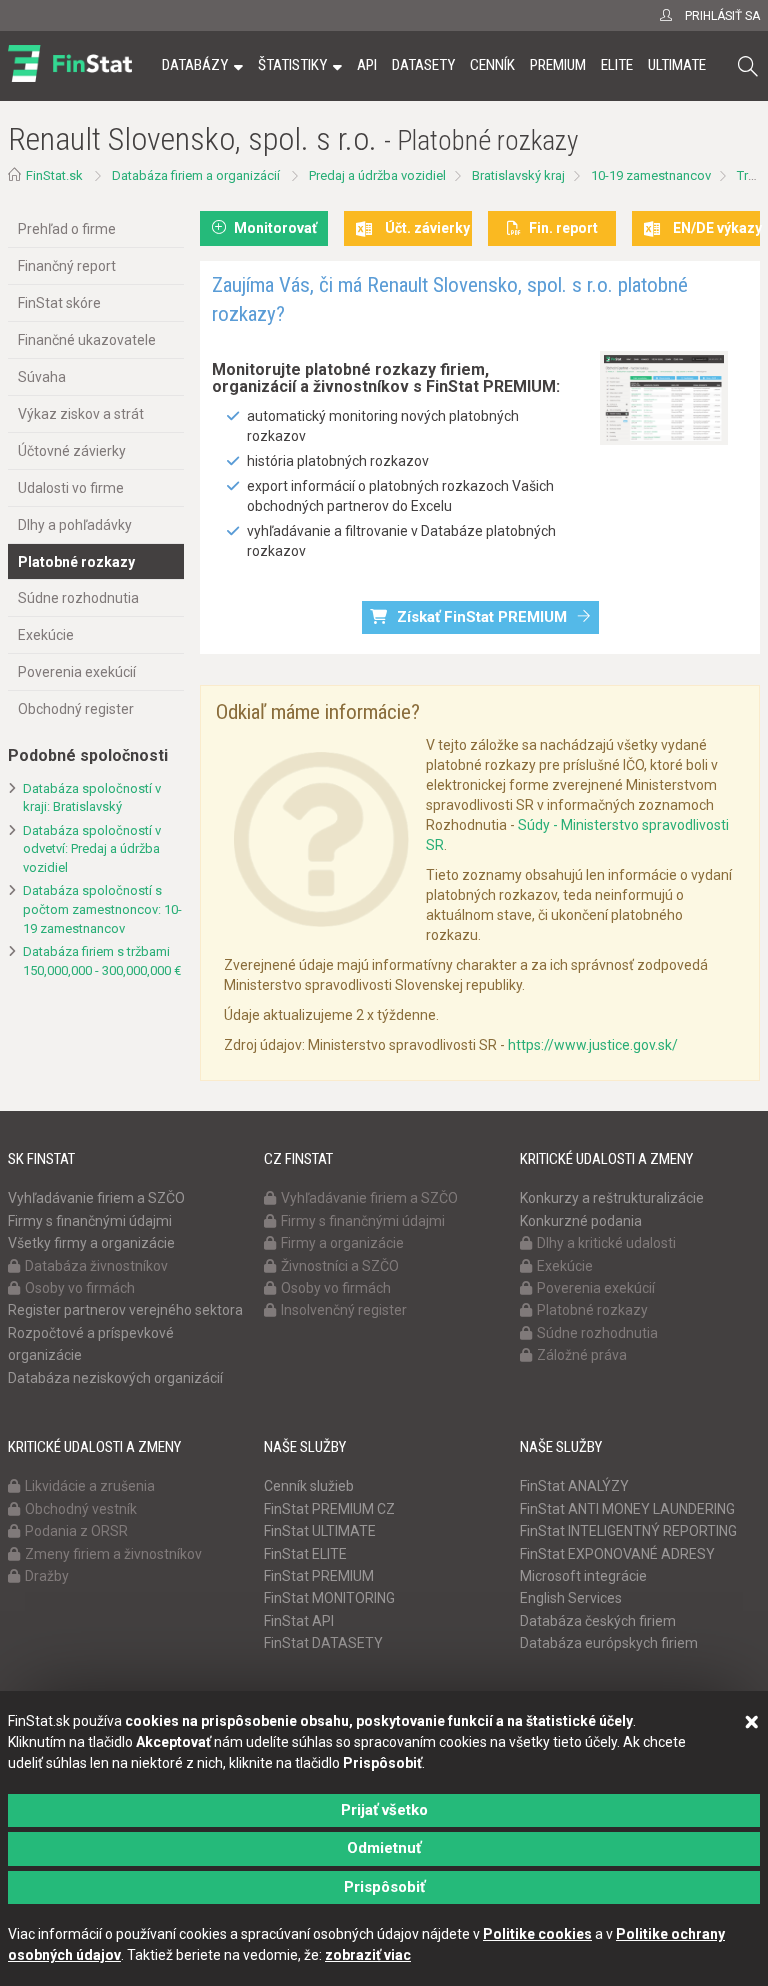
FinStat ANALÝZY (574, 1486)
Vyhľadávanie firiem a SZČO (96, 1198)
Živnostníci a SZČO (340, 1266)
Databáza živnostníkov (96, 1266)
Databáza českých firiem (598, 1621)
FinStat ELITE (305, 1554)
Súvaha (42, 377)
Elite (617, 65)
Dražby (47, 1576)
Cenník (492, 65)
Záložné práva (582, 1355)
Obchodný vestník (81, 1509)
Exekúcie (46, 635)
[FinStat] (70, 79)
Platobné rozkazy (76, 562)
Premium (558, 65)
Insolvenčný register (344, 1310)
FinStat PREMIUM (319, 1576)
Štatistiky (292, 65)
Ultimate (677, 65)
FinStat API (299, 1621)
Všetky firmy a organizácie (91, 1243)
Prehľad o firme (67, 229)
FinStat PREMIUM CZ (329, 1509)
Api (367, 65)
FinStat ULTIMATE (320, 1531)
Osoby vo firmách (80, 1288)
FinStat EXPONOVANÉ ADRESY (617, 1554)
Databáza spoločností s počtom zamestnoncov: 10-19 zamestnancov (102, 909)
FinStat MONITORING (329, 1598)
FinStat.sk (54, 175)
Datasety (423, 65)
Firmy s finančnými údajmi (90, 1221)
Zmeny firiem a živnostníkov (113, 1554)
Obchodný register (76, 709)
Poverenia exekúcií (77, 672)
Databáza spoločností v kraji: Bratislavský (92, 798)
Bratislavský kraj (518, 175)
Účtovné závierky (72, 451)
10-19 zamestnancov (651, 175)
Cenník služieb (309, 1486)
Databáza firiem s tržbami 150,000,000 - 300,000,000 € (102, 961)
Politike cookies (537, 1934)
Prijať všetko (384, 1810)
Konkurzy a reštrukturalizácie (612, 1198)
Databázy (195, 65)
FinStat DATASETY (323, 1643)
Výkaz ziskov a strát (81, 414)
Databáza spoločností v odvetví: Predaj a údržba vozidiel (92, 849)
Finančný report (67, 266)
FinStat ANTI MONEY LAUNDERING (627, 1509)
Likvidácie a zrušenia (90, 1486)
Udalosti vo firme (71, 488)
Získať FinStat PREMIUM (482, 617)
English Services (571, 1598)
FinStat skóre (59, 303)
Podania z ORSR (76, 1531)
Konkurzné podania (581, 1221)
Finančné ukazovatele (87, 340)
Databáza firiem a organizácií (196, 175)
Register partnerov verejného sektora (125, 1310)
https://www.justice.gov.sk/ (593, 1045)
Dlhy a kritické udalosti (606, 1243)
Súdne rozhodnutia (78, 598)
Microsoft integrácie (583, 1576)
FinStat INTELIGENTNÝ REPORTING (628, 1531)
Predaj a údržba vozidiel (377, 175)
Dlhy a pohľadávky (75, 525)
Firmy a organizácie (342, 1243)
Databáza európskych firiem (609, 1643)
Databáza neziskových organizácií (115, 1378)
